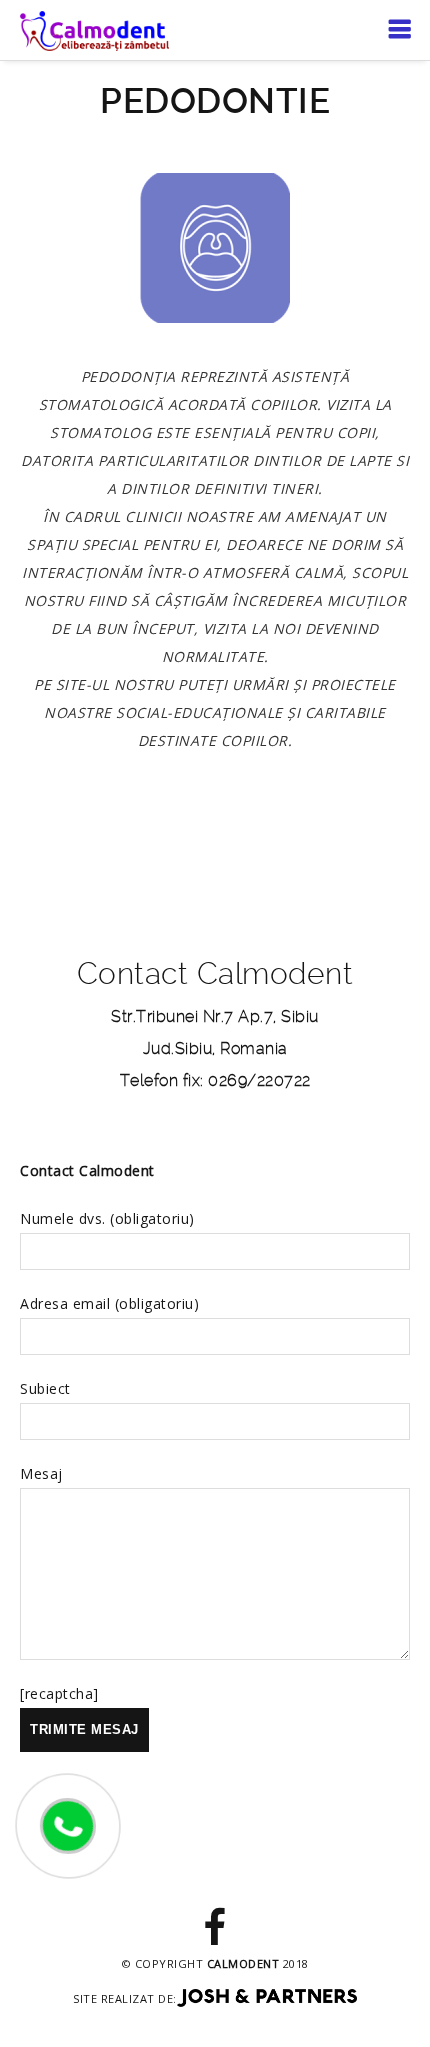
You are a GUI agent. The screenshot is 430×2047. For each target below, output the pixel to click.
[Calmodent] (94, 29)
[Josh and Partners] (267, 1998)
